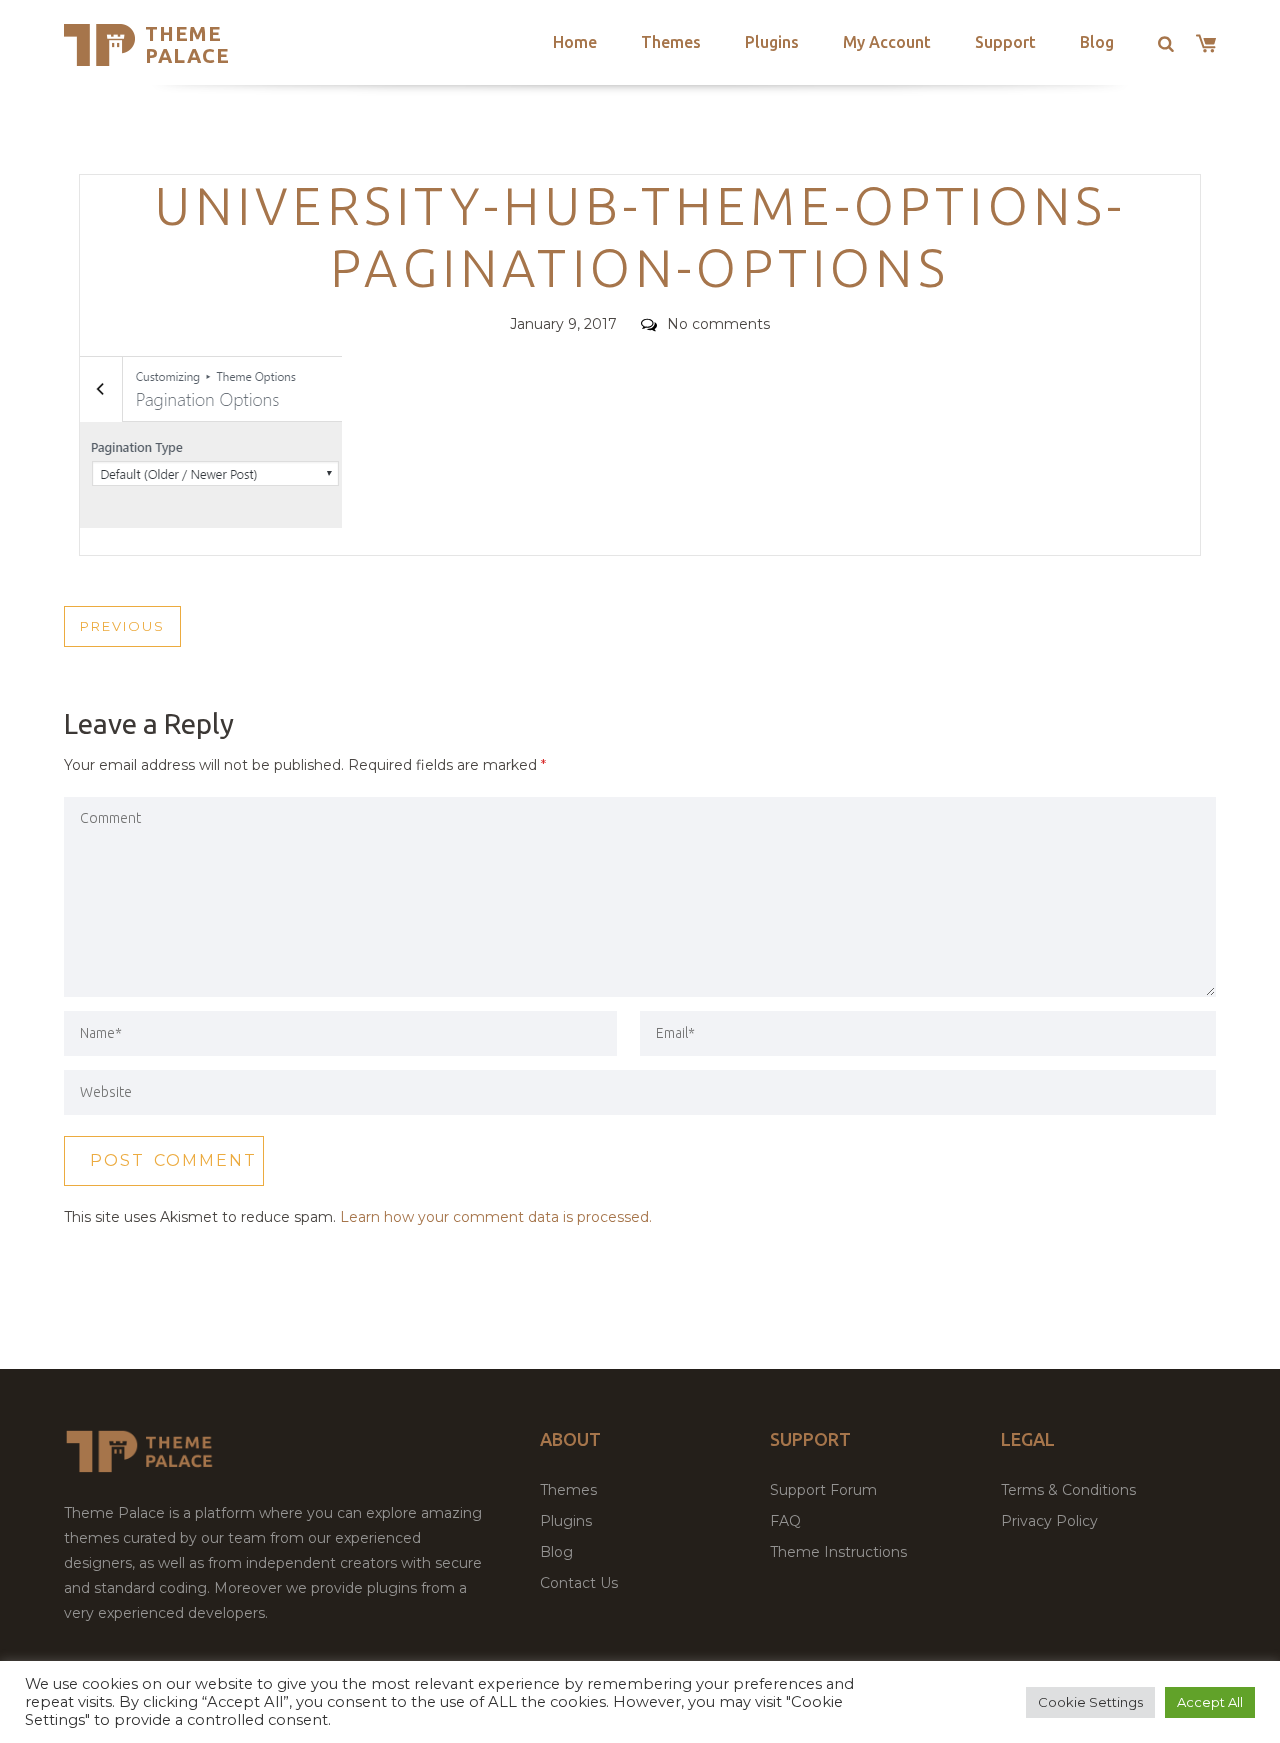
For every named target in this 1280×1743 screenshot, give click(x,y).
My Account (887, 42)
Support (1005, 42)
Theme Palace (187, 44)
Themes (671, 42)
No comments (718, 324)
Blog (1097, 42)
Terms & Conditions (1068, 1490)
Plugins (772, 42)
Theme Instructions (838, 1552)
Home (575, 42)
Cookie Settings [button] (1090, 1702)
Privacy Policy (1049, 1521)
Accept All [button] (1210, 1702)
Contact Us (579, 1583)
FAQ (785, 1521)
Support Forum (823, 1490)
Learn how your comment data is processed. (496, 1217)
